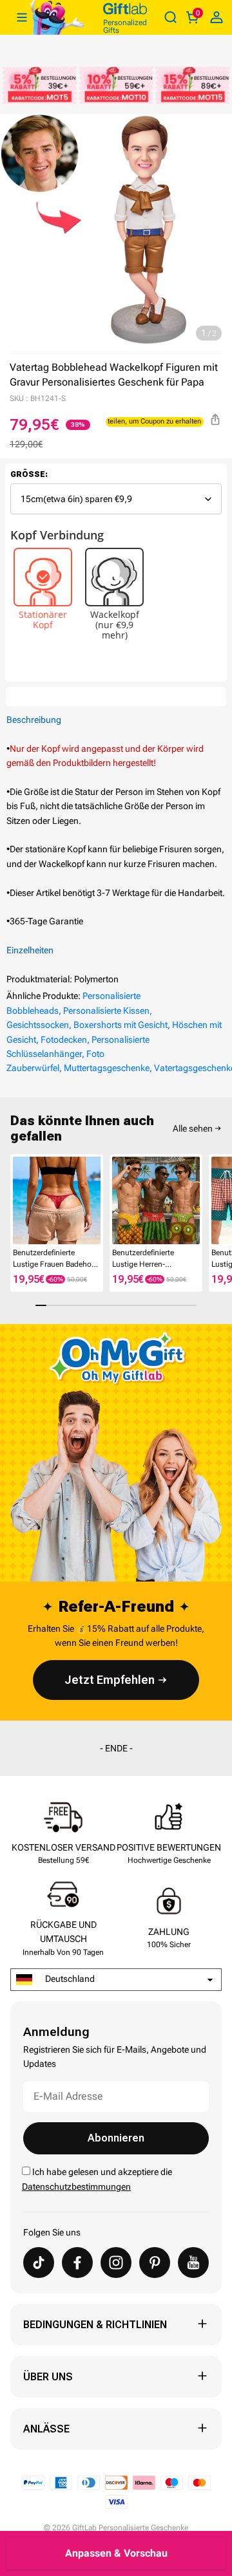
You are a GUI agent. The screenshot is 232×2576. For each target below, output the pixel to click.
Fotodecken (64, 1040)
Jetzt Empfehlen (110, 1680)
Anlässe (46, 2429)
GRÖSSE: (29, 474)
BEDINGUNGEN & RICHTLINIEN (95, 2325)
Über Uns (48, 2377)
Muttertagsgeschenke (107, 1068)
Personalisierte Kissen (106, 1011)
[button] (15, 1203)
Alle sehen (193, 1128)
